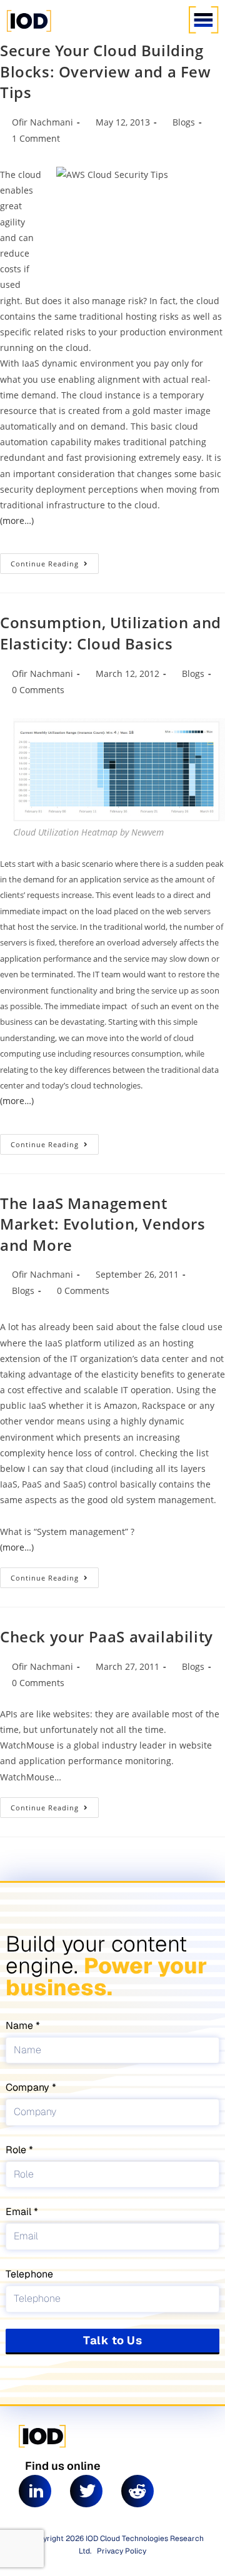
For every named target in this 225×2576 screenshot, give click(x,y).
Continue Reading (55, 561)
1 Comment (36, 138)
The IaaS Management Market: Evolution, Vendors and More (103, 1224)
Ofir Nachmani (42, 122)
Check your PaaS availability (107, 1636)
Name (21, 2026)
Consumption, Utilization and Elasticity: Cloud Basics (111, 633)
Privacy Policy (122, 2551)
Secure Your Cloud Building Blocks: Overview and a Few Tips (106, 71)
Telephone (29, 2274)
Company (29, 2087)
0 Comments (38, 690)
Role (17, 2150)
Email (20, 2212)
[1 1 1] (91, 31)
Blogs (184, 122)
